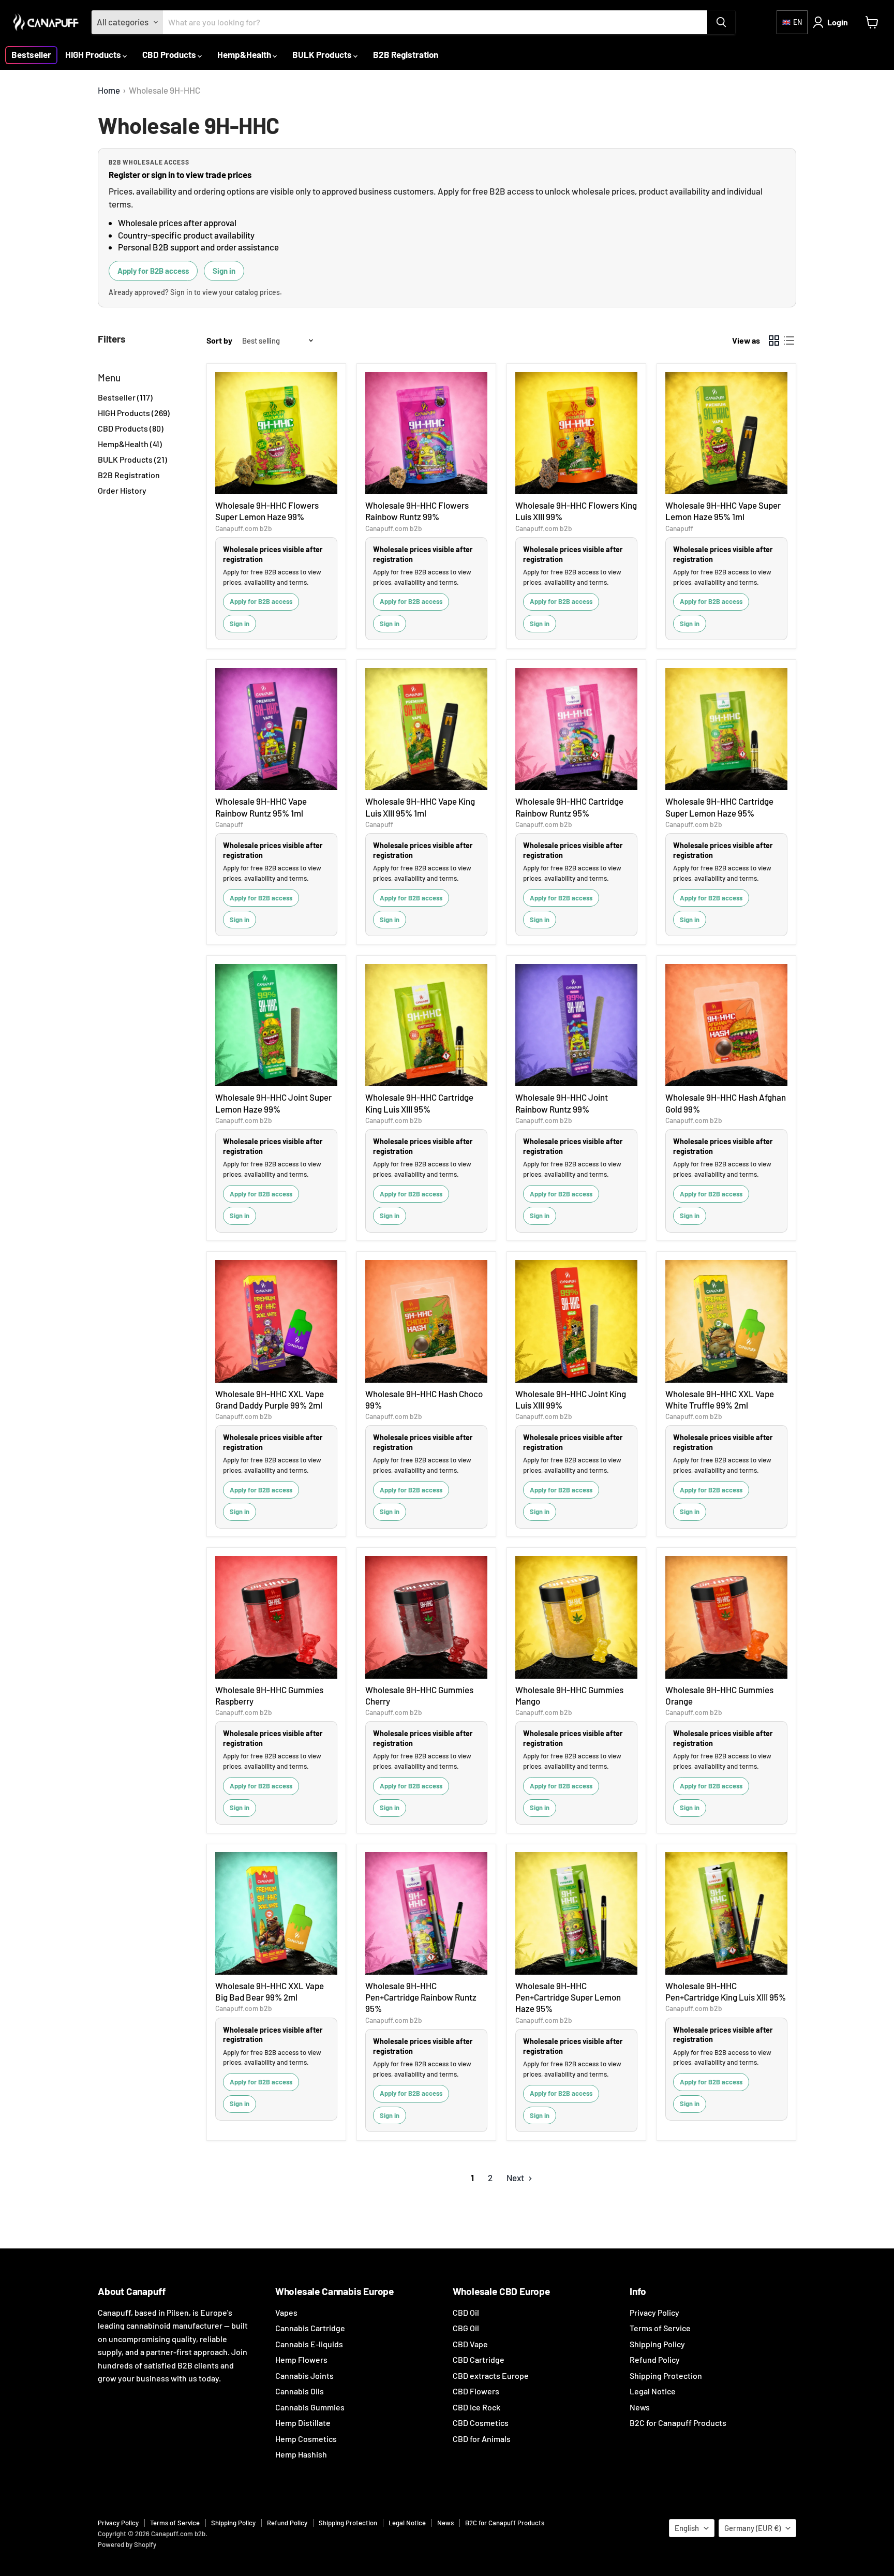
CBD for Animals (482, 2439)
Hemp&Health (245, 54)
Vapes (286, 2312)
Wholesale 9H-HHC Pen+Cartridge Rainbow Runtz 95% (421, 1997)
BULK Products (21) (132, 459)
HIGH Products (94, 54)
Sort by (219, 340)
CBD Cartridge (479, 2359)
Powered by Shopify (127, 2544)
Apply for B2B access (153, 271)
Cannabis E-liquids (309, 2344)
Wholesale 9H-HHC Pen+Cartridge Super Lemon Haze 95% (568, 1997)
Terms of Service (660, 2328)
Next (516, 2178)
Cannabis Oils (300, 2391)
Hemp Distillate (303, 2423)
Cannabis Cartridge (310, 2328)
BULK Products (323, 54)
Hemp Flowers (301, 2359)
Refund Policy (655, 2359)
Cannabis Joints (304, 2375)
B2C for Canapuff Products (678, 2423)
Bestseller (31, 54)
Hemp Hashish (301, 2454)
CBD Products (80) (131, 428)
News (640, 2407)
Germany (753, 2528)
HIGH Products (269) (134, 413)
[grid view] (774, 341)
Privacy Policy (654, 2312)
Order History (122, 490)
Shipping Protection (666, 2375)
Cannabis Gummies (310, 2407)
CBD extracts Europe (491, 2375)
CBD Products (170, 54)
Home (109, 90)
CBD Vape (470, 2344)
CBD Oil (466, 2312)
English (687, 2528)
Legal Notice (653, 2391)
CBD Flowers (476, 2391)
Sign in (224, 271)
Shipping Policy (657, 2344)
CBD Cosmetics (481, 2423)
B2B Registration (406, 54)
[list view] (789, 341)
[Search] (721, 22)
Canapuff (679, 528)
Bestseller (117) (125, 397)
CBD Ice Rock (476, 2407)
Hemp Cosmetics (306, 2439)
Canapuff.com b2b (244, 528)
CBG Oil (466, 2328)
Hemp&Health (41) (130, 444)
